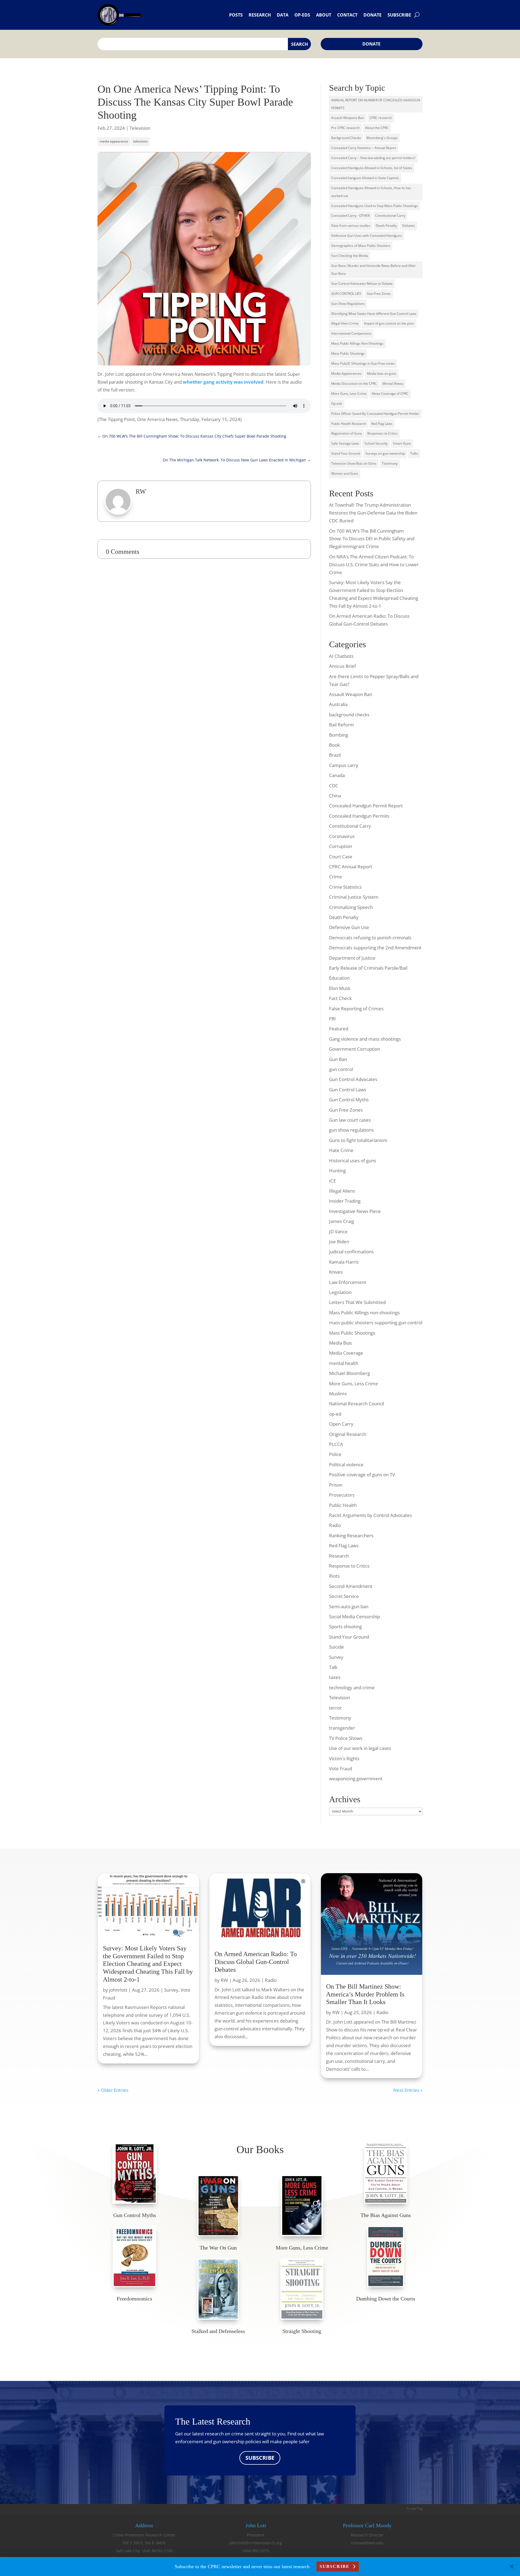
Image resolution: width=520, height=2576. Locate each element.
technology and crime (352, 1687)
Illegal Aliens (342, 1191)
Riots (334, 1576)
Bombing (339, 735)
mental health (344, 1363)
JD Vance (338, 1232)
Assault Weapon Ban (351, 694)
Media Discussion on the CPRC (354, 384)
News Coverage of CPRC (390, 394)
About (324, 15)
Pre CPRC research (345, 128)
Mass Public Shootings (348, 353)
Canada (337, 775)
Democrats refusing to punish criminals (370, 938)
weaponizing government (356, 1779)
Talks (414, 453)
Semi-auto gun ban (349, 1606)
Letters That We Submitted (357, 1302)
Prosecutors (342, 1495)
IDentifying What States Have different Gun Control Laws (374, 314)
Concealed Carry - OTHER (350, 216)
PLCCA (336, 1444)
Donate (373, 15)
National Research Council (357, 1404)
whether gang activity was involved (223, 382)
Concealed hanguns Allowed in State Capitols (365, 178)
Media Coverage (346, 1353)
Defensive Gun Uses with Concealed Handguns (367, 236)
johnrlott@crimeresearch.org (256, 2543)
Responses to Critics (382, 433)
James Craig (342, 1221)
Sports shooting (345, 1627)
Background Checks (346, 138)
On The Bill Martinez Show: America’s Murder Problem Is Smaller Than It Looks (365, 1994)
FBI (332, 1019)
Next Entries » (408, 2090)
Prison (336, 1485)
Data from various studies (351, 226)
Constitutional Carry (390, 216)
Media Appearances (346, 373)
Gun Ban (338, 1059)
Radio (335, 1525)
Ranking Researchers (351, 1535)
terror (335, 1708)
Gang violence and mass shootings (365, 1039)
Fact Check (340, 998)
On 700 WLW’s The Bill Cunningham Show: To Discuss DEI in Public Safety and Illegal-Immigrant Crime (372, 539)
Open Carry (341, 1424)
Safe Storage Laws (345, 443)
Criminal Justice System (354, 897)
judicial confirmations (351, 1252)
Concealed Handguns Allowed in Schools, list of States (372, 168)
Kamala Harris (344, 1262)
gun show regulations (351, 1130)
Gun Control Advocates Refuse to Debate (362, 284)
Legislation (340, 1292)
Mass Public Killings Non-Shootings (357, 343)
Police (335, 1454)
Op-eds (302, 15)
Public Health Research (349, 424)
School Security (376, 443)
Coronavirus (342, 836)
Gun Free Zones (346, 1110)
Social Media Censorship (355, 1617)
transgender (342, 1728)
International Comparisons (351, 333)
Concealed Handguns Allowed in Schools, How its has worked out (371, 192)
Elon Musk (340, 988)
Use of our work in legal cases (360, 1748)
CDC (334, 786)
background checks (349, 715)
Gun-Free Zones (379, 294)
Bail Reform (342, 725)
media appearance (114, 141)
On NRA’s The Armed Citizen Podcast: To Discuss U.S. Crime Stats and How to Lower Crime (374, 564)
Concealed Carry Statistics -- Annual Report (364, 148)
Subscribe (399, 15)
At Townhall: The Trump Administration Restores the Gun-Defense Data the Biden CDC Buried (373, 513)
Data (283, 15)
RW (224, 1980)
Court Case (341, 857)
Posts (236, 15)
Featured (339, 1029)
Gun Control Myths (349, 1100)
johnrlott (118, 1990)
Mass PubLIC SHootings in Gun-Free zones (363, 363)
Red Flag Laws (382, 424)
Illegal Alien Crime (345, 323)
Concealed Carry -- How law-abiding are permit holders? (373, 158)
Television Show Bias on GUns (354, 463)
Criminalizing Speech (351, 907)
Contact (347, 15)
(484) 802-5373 (256, 2551)
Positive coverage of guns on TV (362, 1475)
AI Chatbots (341, 656)
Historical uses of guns (353, 1161)
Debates (409, 226)
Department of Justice (352, 958)
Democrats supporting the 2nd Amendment (375, 948)
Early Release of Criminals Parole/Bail (368, 968)
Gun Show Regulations (348, 304)
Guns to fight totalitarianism (358, 1140)
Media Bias (340, 1343)
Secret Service (344, 1596)
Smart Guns (402, 443)
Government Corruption (355, 1049)
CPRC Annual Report (351, 867)
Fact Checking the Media (350, 256)
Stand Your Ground (346, 453)
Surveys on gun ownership (385, 453)
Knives (336, 1272)
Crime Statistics (345, 887)
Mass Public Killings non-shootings (364, 1313)
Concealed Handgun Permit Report (366, 806)
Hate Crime (341, 1150)
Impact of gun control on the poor (389, 323)
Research (260, 15)
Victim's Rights (344, 1758)
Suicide (337, 1647)
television (140, 141)
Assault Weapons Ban (348, 118)
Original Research (348, 1434)
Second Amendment (351, 1586)
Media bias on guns (382, 373)
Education (339, 978)
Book (334, 745)
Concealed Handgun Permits (359, 816)
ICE (332, 1181)
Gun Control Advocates (353, 1079)
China (335, 796)
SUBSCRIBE (260, 2458)
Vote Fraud (341, 1768)
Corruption (341, 846)
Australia (338, 704)
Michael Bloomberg (350, 1373)
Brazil (335, 755)
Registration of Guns (347, 433)
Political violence (346, 1465)
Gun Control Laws (348, 1090)
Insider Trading (345, 1201)
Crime (336, 877)
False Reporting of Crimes (356, 1009)
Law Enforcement (348, 1282)
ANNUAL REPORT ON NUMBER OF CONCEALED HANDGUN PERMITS (376, 104)
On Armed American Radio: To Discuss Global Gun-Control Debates (256, 1962)
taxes (335, 1677)
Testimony (390, 463)
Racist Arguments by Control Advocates (370, 1515)
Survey (336, 1657)
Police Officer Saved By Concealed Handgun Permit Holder (375, 414)
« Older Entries (113, 2090)
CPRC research (381, 118)
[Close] (512, 2567)
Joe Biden (339, 1242)
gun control (341, 1069)
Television (140, 128)
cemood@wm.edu (367, 2543)
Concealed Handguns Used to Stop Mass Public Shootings (375, 206)
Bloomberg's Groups (382, 138)
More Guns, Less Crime (349, 394)
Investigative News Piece (355, 1211)
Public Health (343, 1505)
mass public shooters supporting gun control (376, 1323)
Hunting (337, 1171)
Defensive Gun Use (349, 927)
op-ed (335, 1414)
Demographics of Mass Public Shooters (361, 246)
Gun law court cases (350, 1120)
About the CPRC (377, 128)
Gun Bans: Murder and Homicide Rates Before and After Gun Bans (373, 270)
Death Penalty (386, 226)
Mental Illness (393, 384)
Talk (333, 1667)
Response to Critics (349, 1566)
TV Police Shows (346, 1738)
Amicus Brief (342, 666)
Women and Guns (345, 473)
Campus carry (344, 765)
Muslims (338, 1394)
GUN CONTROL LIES (346, 294)
